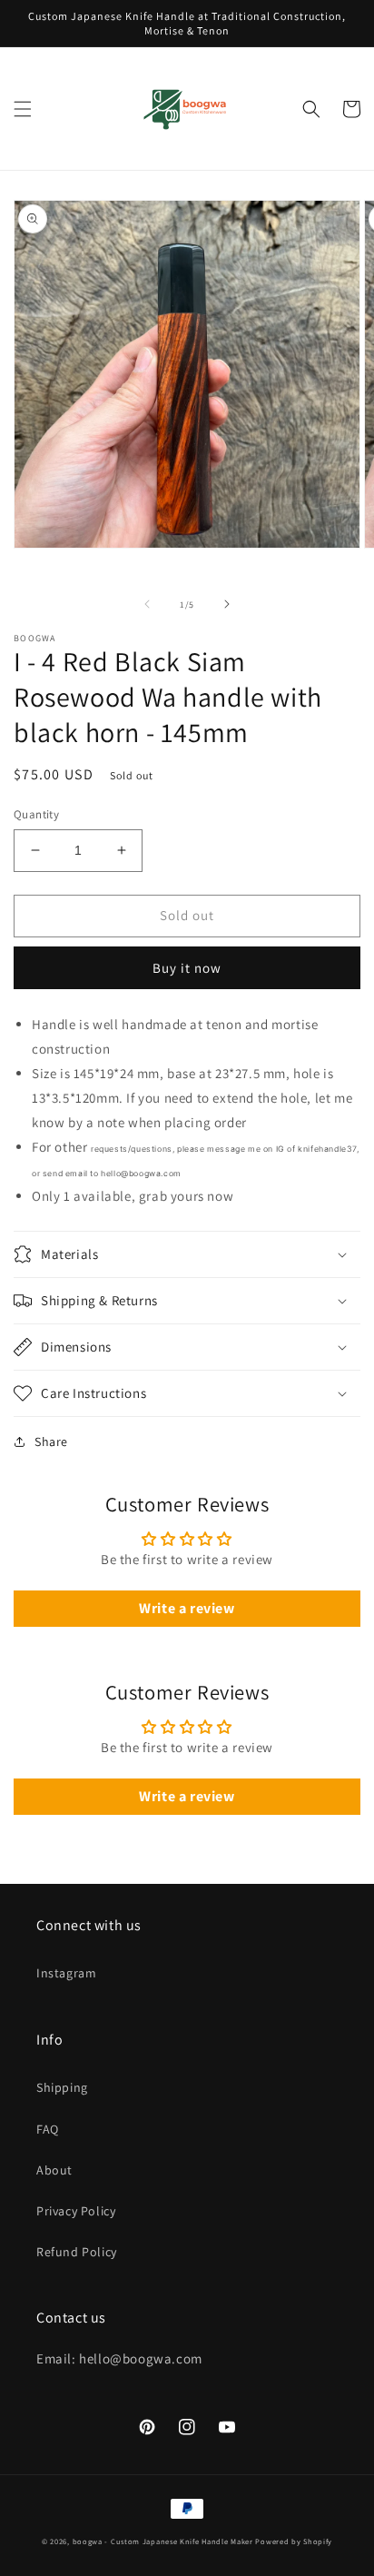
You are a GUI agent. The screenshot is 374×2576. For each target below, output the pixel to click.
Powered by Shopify (294, 2541)
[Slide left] (147, 604)
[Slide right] (227, 604)
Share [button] (51, 1442)
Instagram (66, 1973)
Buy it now (187, 968)
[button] (23, 109)
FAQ (48, 2129)
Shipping (62, 2087)
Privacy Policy (76, 2211)
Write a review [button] (187, 1608)
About (54, 2170)
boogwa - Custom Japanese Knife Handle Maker (163, 2541)
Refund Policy (77, 2252)
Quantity (36, 814)
